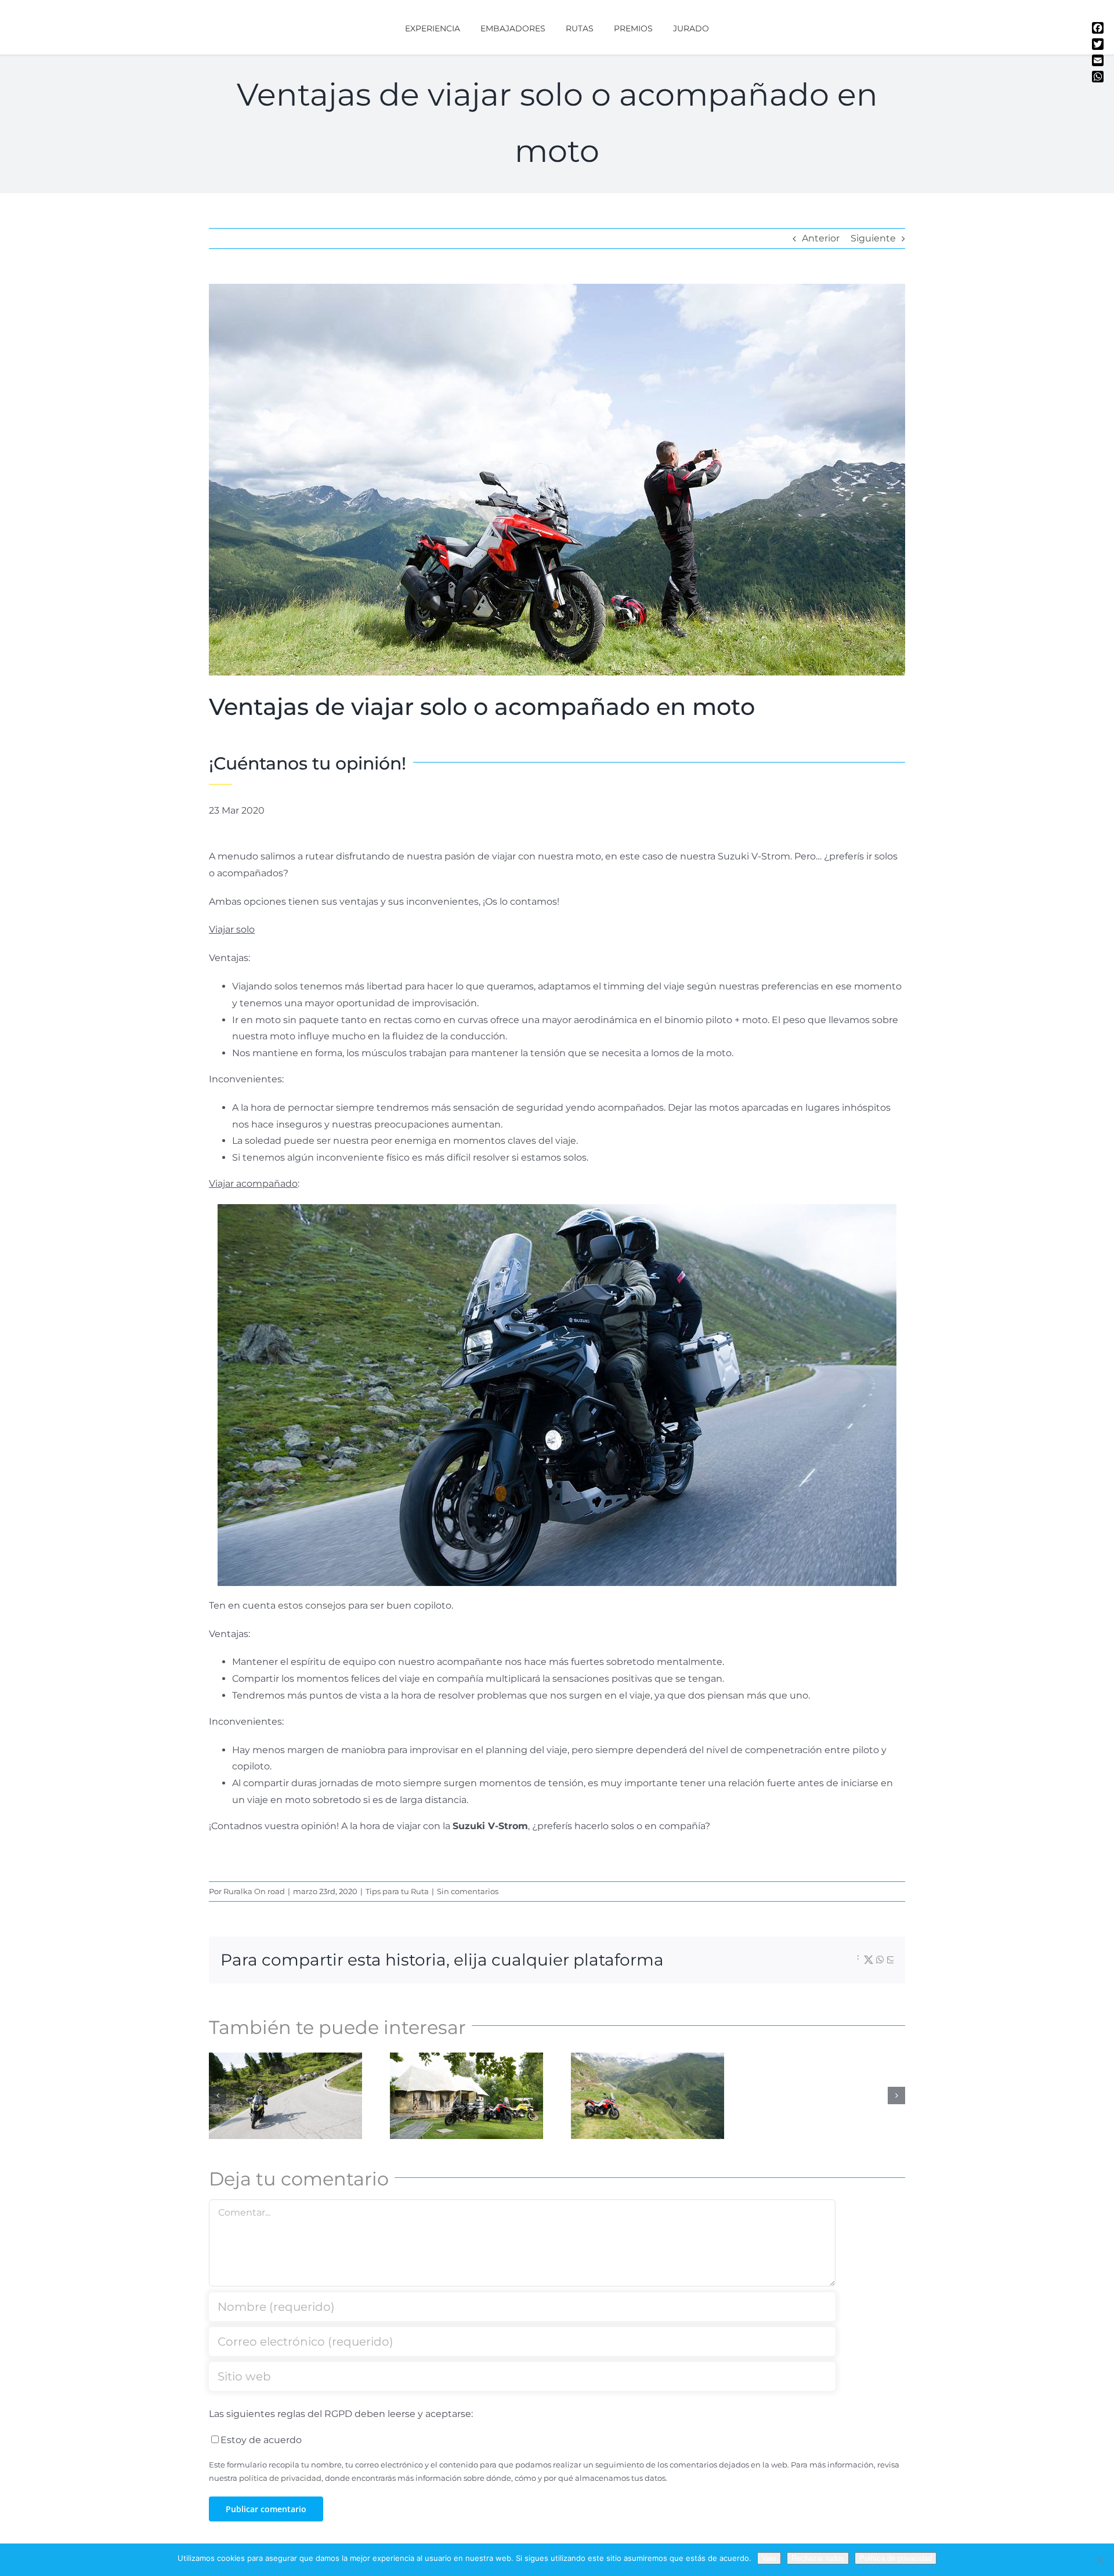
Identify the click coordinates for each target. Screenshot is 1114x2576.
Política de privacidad (896, 2558)
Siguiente (873, 238)
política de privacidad (280, 2478)
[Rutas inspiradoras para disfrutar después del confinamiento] (285, 2096)
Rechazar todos (818, 2558)
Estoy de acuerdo (261, 2440)
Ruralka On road (254, 1891)
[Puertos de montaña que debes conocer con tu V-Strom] (648, 2096)
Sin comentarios (468, 1891)
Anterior (821, 238)
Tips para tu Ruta (397, 1891)
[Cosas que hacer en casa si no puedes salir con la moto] (466, 2096)
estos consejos (312, 1605)
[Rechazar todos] (1099, 2560)
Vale (769, 2558)
